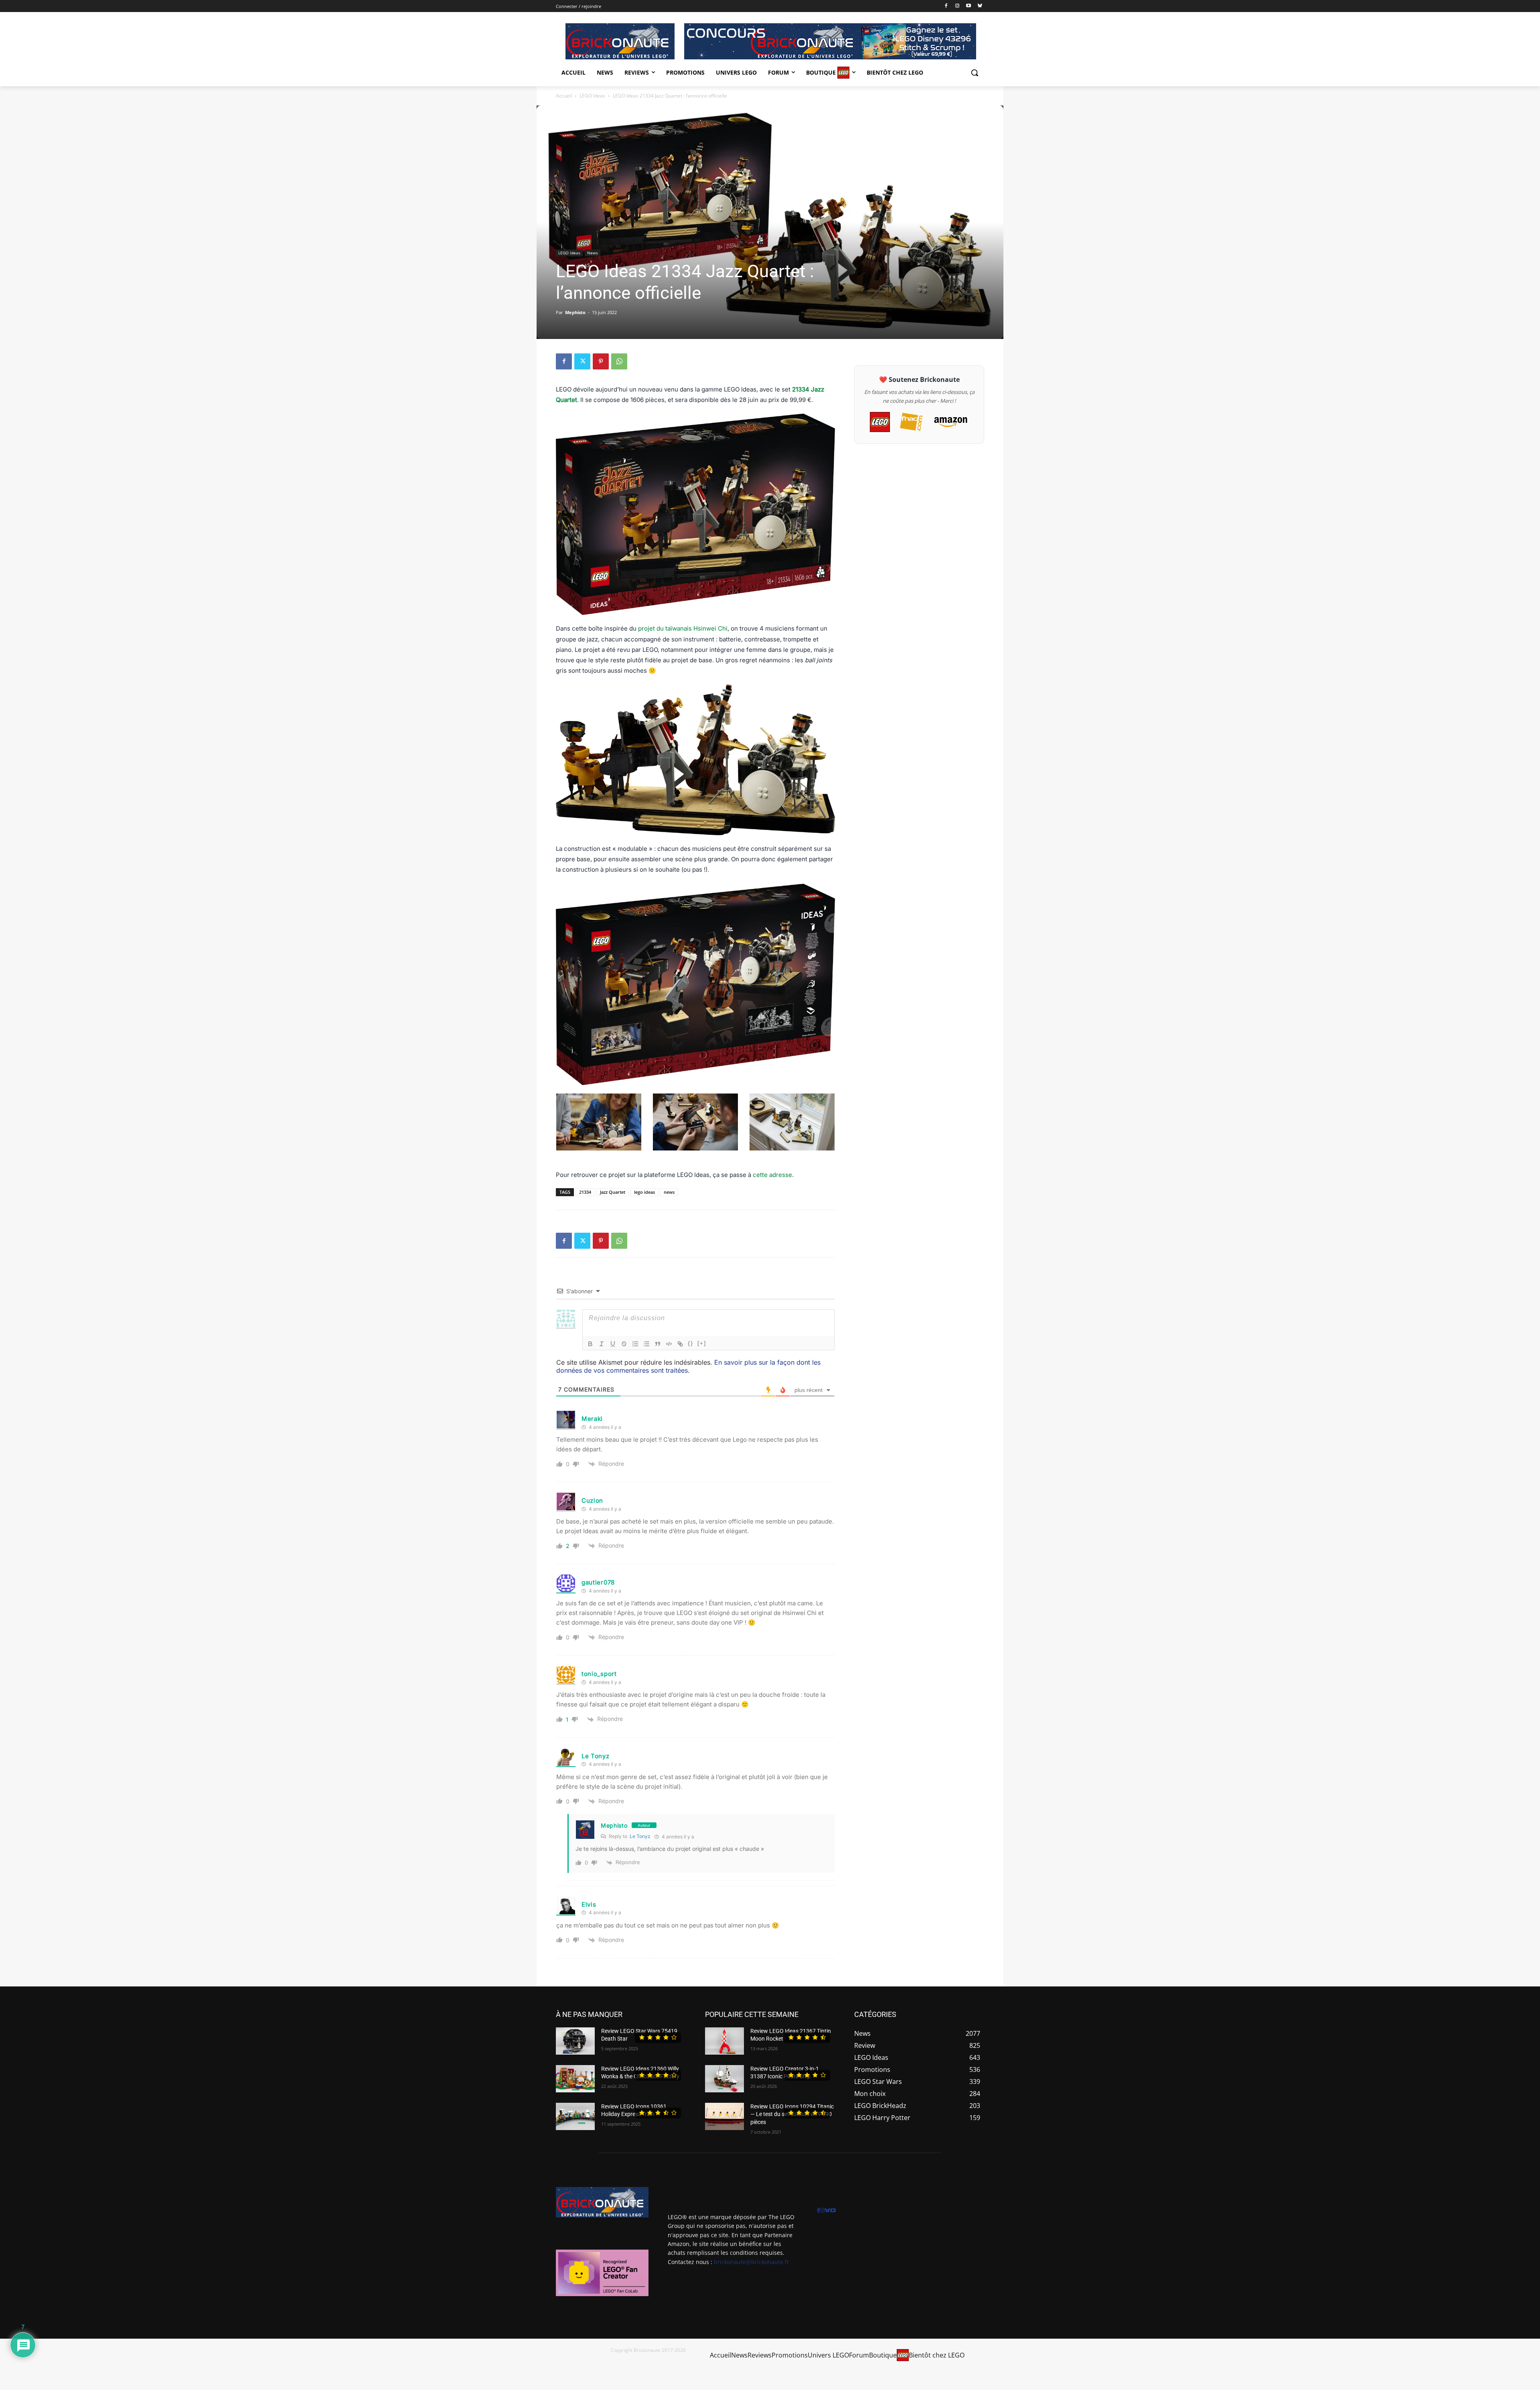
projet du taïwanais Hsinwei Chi (683, 628)
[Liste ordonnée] (635, 1344)
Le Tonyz (596, 1756)
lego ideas (644, 1192)
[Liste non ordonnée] (646, 1344)
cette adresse (772, 1175)
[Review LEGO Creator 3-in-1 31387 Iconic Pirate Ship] (724, 2079)
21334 (585, 1192)
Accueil (564, 96)
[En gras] (590, 1344)
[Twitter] (582, 361)
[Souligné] (613, 1344)
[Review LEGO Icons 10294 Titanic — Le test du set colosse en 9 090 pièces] (724, 2116)
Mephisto (575, 312)
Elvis (589, 1904)
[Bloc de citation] (658, 1344)
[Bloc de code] (669, 1344)
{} (691, 1343)
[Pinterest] (601, 361)
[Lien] (680, 1344)
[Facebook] (946, 6)
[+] (702, 1343)
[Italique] (602, 1344)
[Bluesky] (980, 6)
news (669, 1192)
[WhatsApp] (619, 361)
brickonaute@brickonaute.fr (752, 2262)
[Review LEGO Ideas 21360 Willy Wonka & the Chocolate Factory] (575, 2079)
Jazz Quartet (613, 1192)
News (593, 253)
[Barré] (624, 1344)
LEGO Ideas (592, 96)
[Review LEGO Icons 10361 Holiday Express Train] (575, 2116)
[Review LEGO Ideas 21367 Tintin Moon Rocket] (724, 2041)
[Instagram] (957, 6)
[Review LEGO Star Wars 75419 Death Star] (575, 2041)
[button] (975, 73)
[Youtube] (968, 6)
